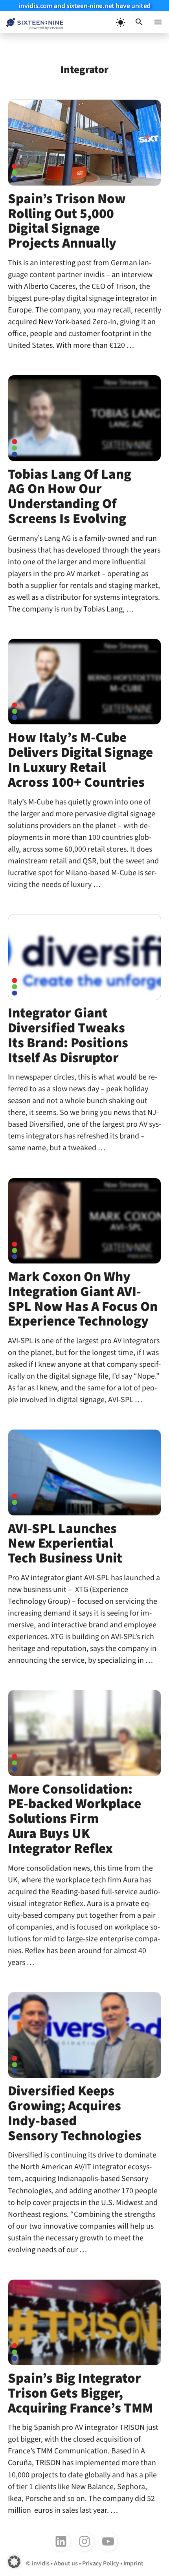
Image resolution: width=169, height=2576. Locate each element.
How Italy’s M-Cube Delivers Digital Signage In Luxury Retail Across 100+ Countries (80, 760)
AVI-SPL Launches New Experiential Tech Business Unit (65, 1544)
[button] (139, 22)
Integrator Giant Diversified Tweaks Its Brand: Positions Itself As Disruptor (68, 1035)
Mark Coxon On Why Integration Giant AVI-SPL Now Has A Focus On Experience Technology (83, 1299)
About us (66, 2563)
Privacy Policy (101, 2563)
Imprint (133, 2563)
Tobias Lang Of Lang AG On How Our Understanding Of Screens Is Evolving (70, 497)
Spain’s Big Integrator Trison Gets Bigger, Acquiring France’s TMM (80, 2393)
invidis (41, 2563)
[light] (120, 22)
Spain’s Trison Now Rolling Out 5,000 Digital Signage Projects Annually (67, 221)
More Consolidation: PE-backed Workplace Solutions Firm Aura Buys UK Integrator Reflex (74, 1819)
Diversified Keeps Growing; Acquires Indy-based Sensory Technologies (75, 2113)
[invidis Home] (32, 22)
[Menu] (158, 22)
